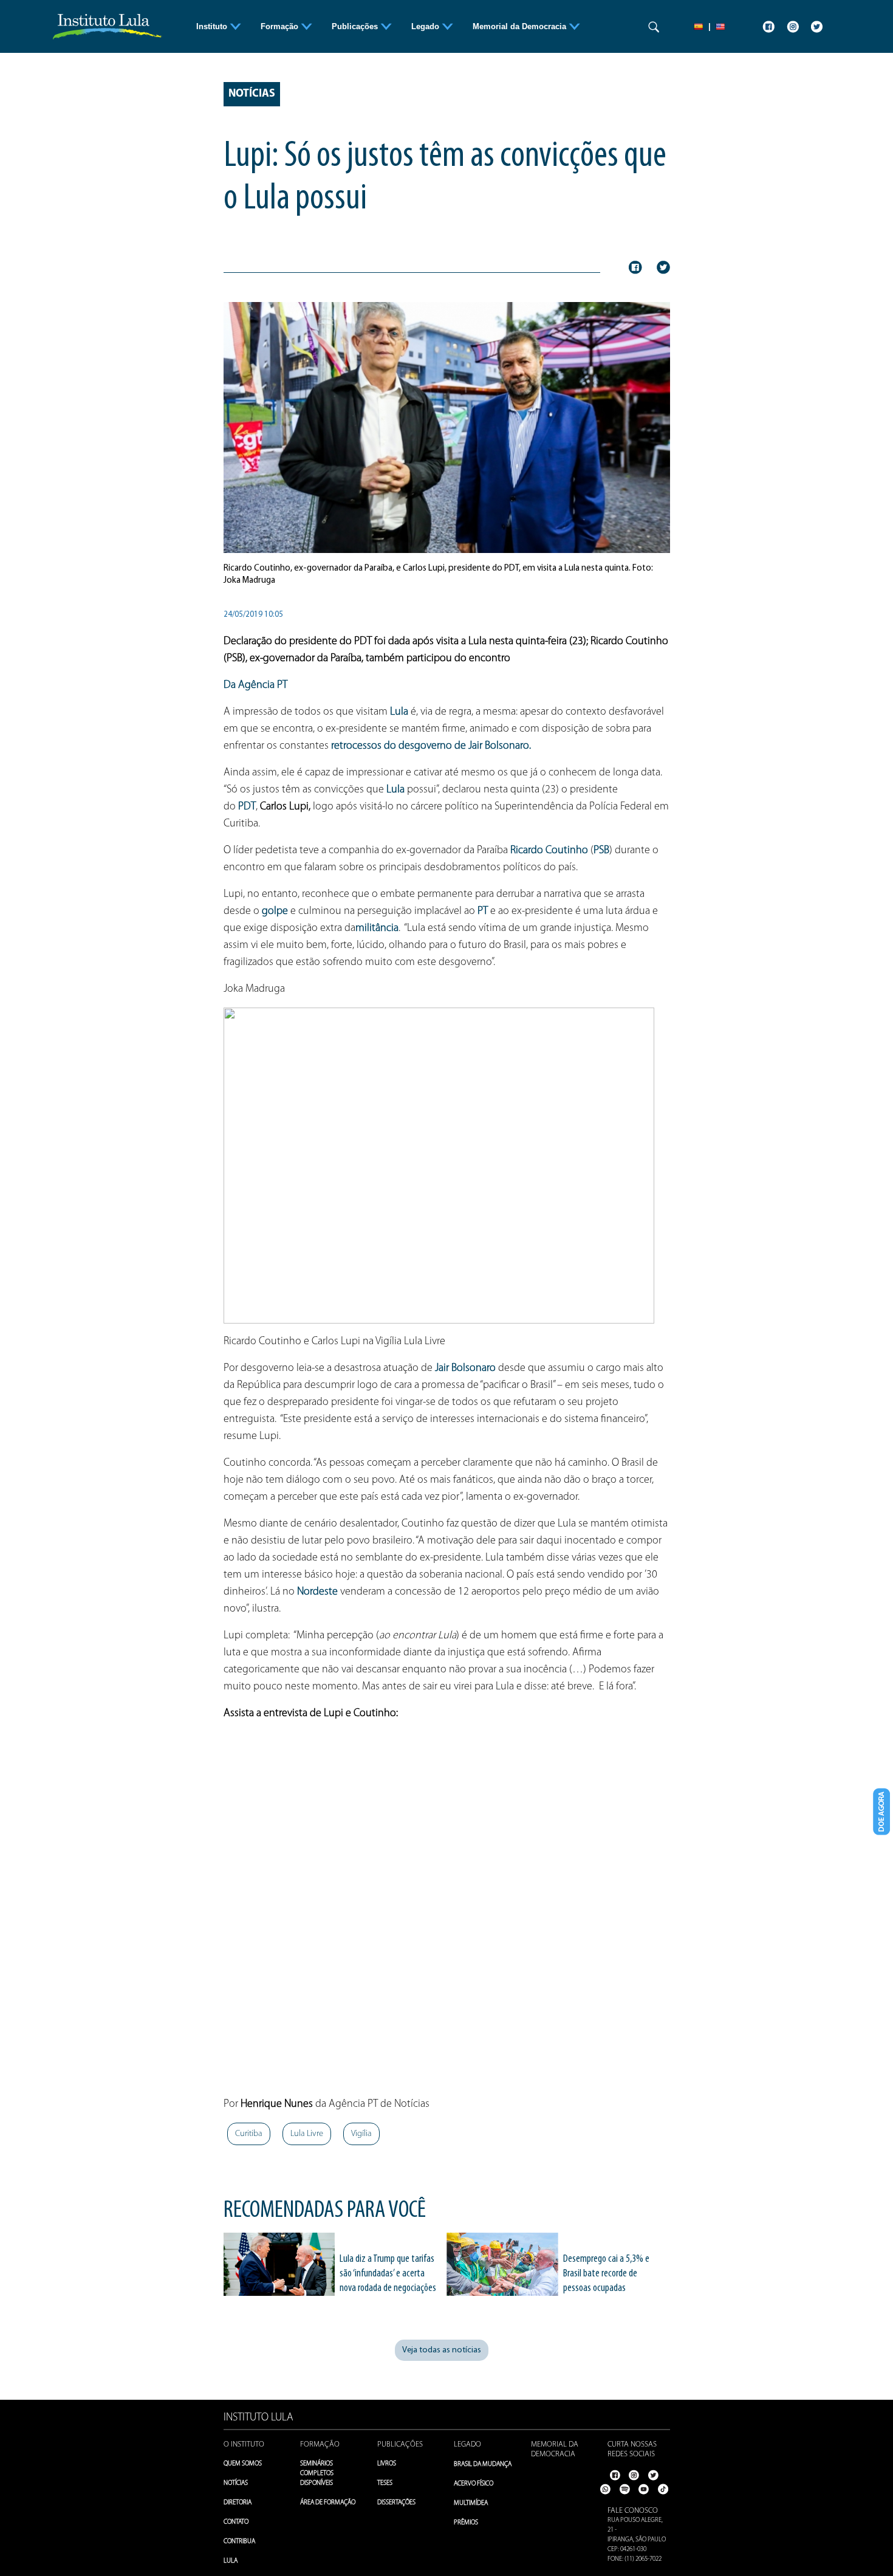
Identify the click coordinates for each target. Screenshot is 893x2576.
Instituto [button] (213, 26)
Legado (467, 2444)
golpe (275, 912)
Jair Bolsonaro (465, 1369)
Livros (387, 2464)
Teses (385, 2483)
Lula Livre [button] (307, 2134)
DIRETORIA (238, 2503)
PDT (247, 807)
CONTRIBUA (239, 2542)
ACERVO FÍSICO (474, 2484)
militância (377, 929)
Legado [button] (426, 26)
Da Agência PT (255, 685)
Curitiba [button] (249, 2134)
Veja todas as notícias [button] (442, 2350)
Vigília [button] (361, 2134)
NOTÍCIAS (236, 2483)
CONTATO (236, 2522)
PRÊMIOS (466, 2523)
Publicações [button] (356, 26)
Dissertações (396, 2503)
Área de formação (328, 2503)
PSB (601, 851)
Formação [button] (281, 26)
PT (483, 912)
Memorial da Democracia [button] (521, 26)
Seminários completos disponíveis (317, 2474)
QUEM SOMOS (243, 2464)
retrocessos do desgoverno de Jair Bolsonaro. (432, 746)
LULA (231, 2561)
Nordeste (317, 1592)
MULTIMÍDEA (471, 2503)
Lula (399, 712)
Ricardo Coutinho (549, 851)
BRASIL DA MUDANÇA (483, 2464)
